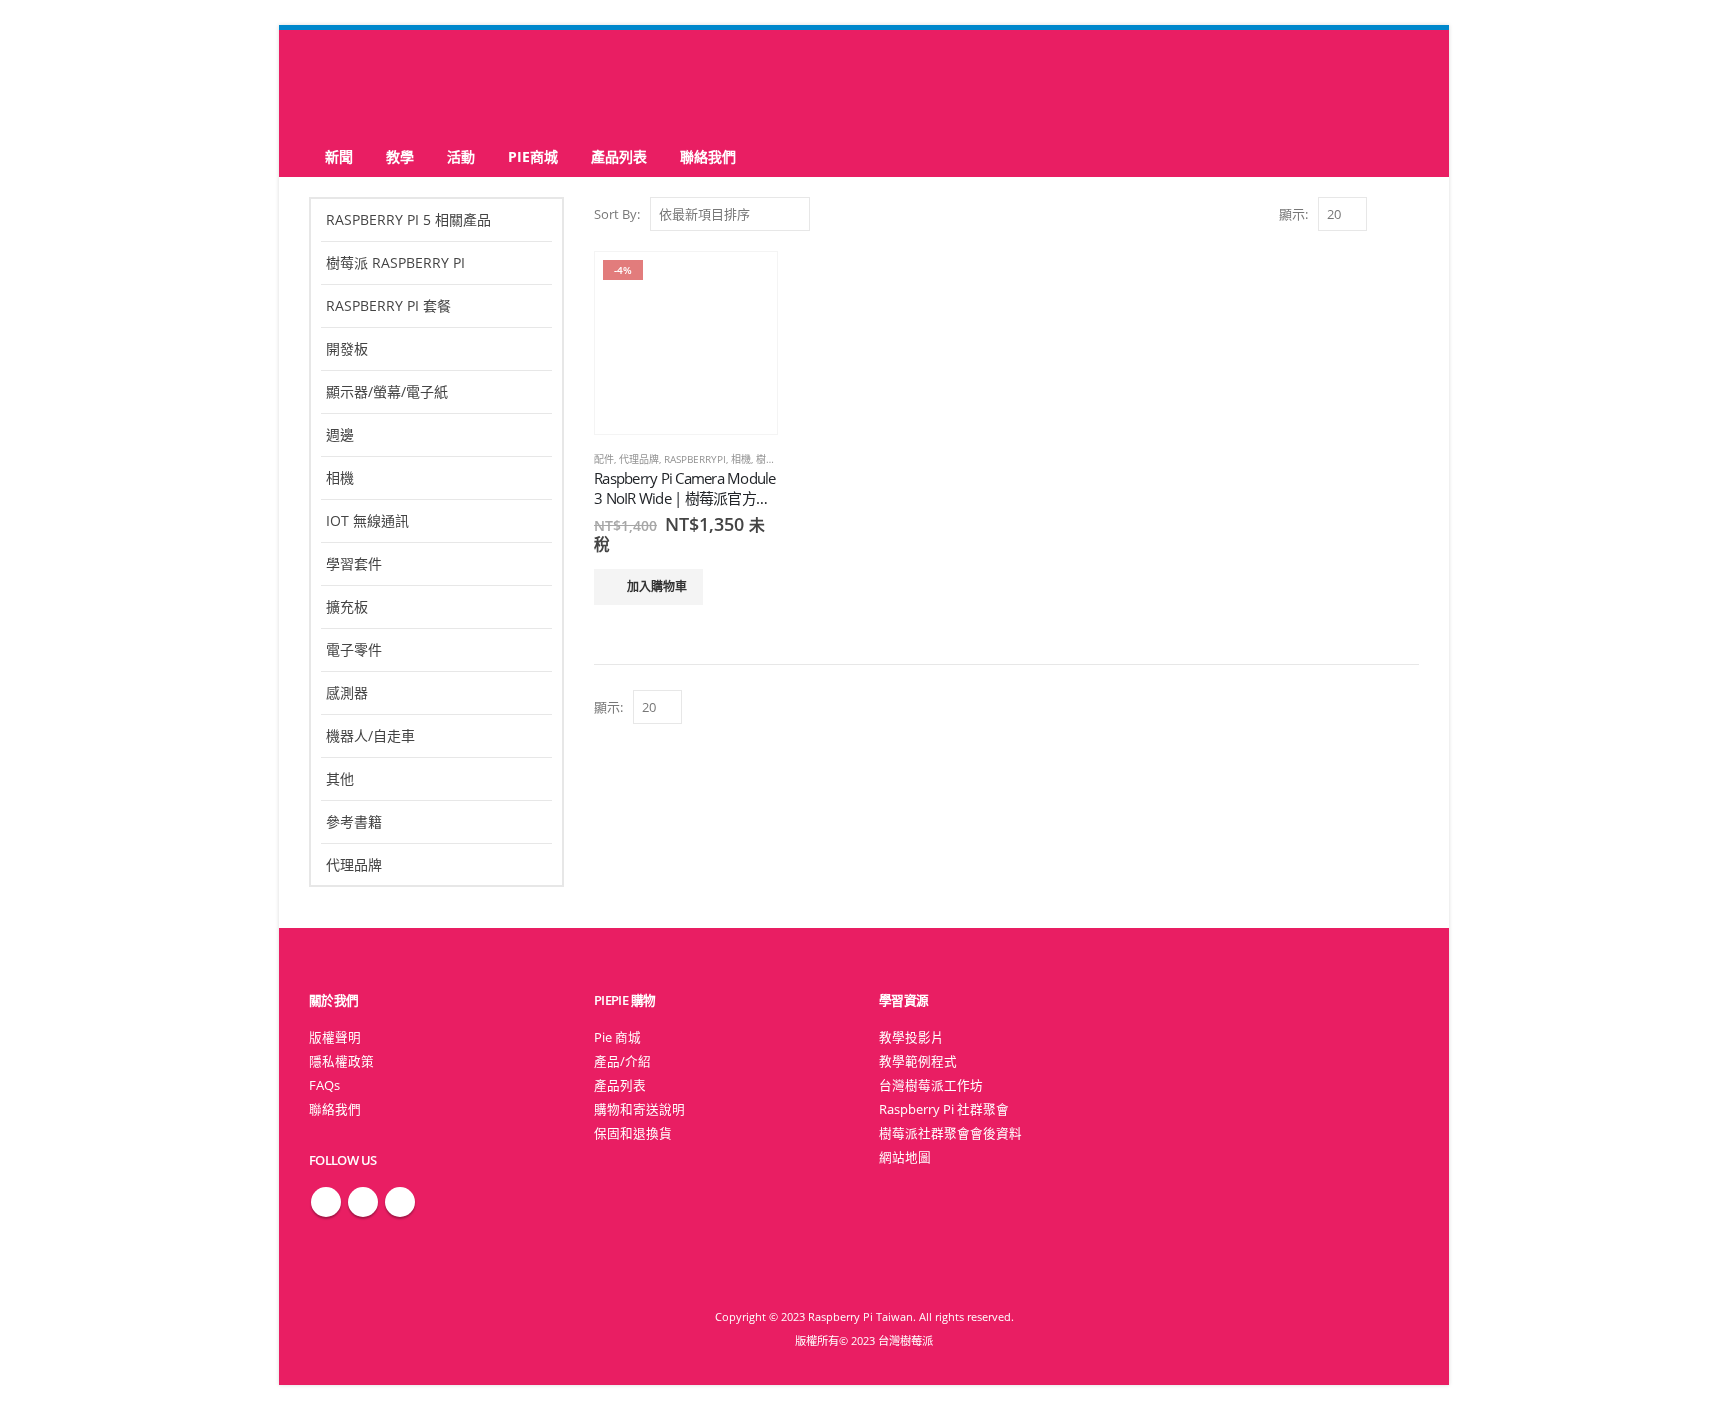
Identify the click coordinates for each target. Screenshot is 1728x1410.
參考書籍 (354, 821)
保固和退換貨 (633, 1133)
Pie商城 (533, 156)
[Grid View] (1386, 213)
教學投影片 (911, 1037)
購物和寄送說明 (639, 1109)
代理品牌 (639, 459)
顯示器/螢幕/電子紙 (387, 391)
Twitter (363, 1202)
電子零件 (354, 649)
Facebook (326, 1202)
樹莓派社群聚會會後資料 (950, 1133)
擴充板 (347, 606)
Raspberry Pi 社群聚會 (944, 1109)
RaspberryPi (695, 459)
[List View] (1409, 213)
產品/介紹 (622, 1061)
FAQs (324, 1085)
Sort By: (617, 214)
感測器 (347, 692)
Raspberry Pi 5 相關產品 (408, 219)
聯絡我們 (708, 156)
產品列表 (619, 156)
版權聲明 (335, 1037)
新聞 (339, 156)
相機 (741, 459)
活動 (461, 156)
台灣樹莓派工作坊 (931, 1085)
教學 (400, 156)
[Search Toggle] (864, 83)
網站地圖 (905, 1157)
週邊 (340, 434)
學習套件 (354, 563)
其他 (340, 778)
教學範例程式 (918, 1061)
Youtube (400, 1202)
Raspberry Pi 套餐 (388, 305)
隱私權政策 (341, 1061)
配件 (604, 459)
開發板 (347, 348)
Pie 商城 (617, 1037)
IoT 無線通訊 (367, 520)
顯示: (1293, 214)
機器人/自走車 (370, 735)
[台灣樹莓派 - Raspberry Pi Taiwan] (389, 83)
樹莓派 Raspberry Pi (395, 262)
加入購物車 (657, 586)
